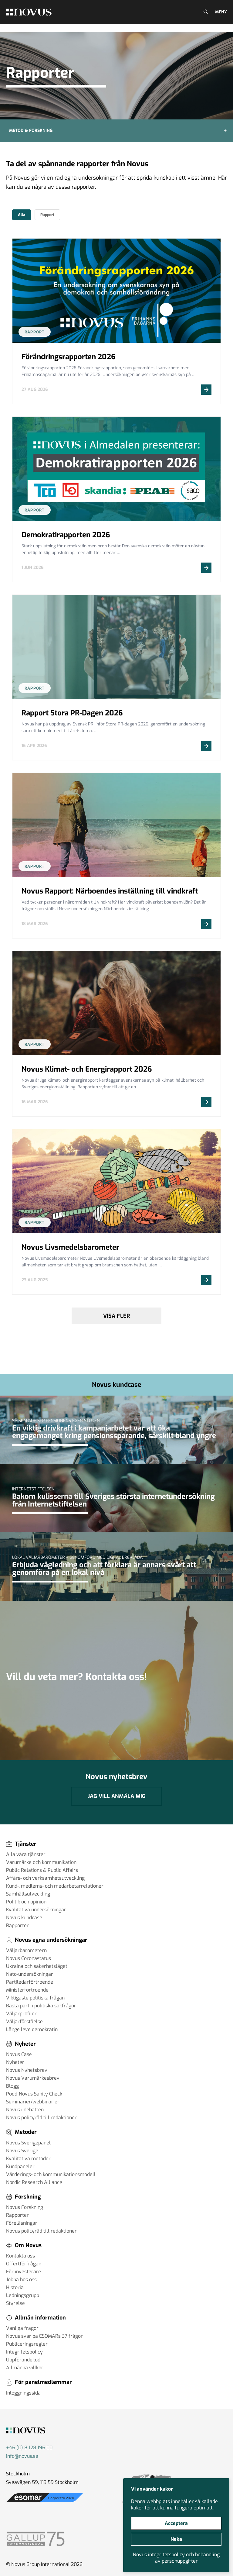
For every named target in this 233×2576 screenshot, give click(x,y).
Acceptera (176, 2523)
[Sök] (205, 12)
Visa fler (116, 1316)
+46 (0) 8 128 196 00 (29, 2448)
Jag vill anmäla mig (117, 1796)
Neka (176, 2539)
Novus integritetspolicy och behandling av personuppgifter (176, 2558)
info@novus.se (22, 2456)
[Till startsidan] (29, 12)
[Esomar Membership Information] (44, 2502)
